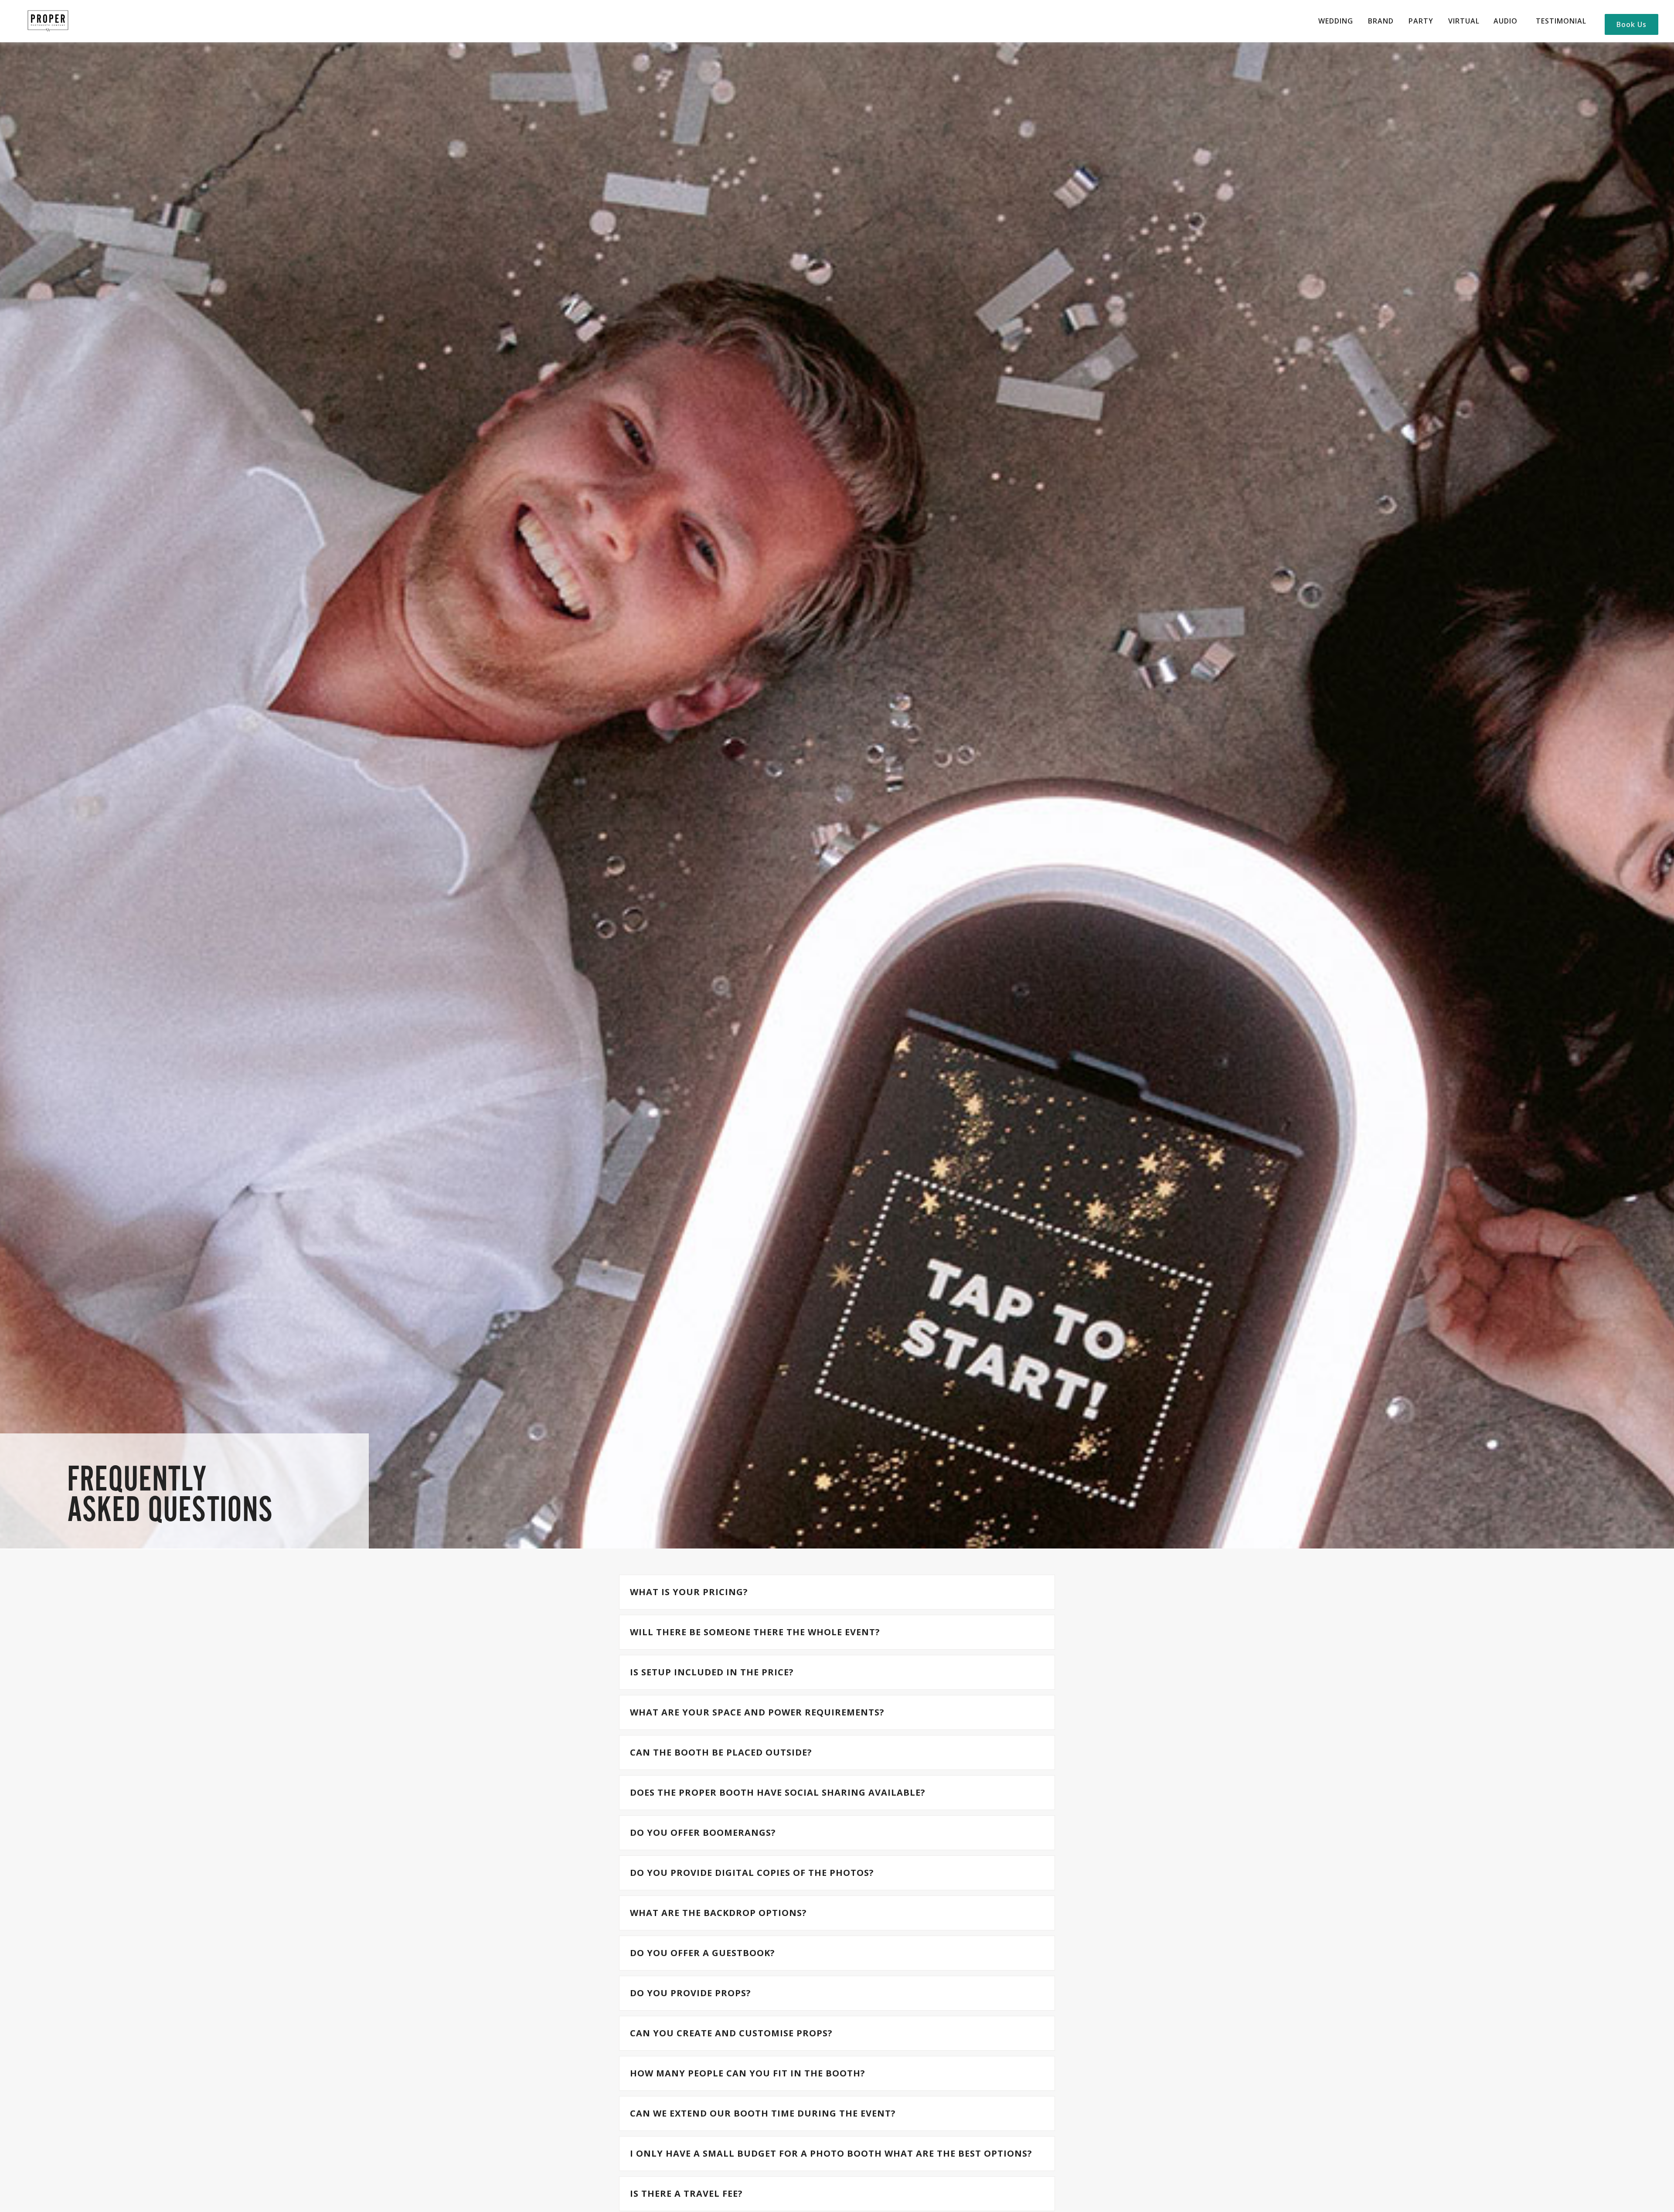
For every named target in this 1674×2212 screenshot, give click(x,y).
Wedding (1336, 21)
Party (1421, 21)
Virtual (1464, 21)
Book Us (1631, 24)
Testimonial (1561, 21)
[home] (48, 21)
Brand (1381, 21)
